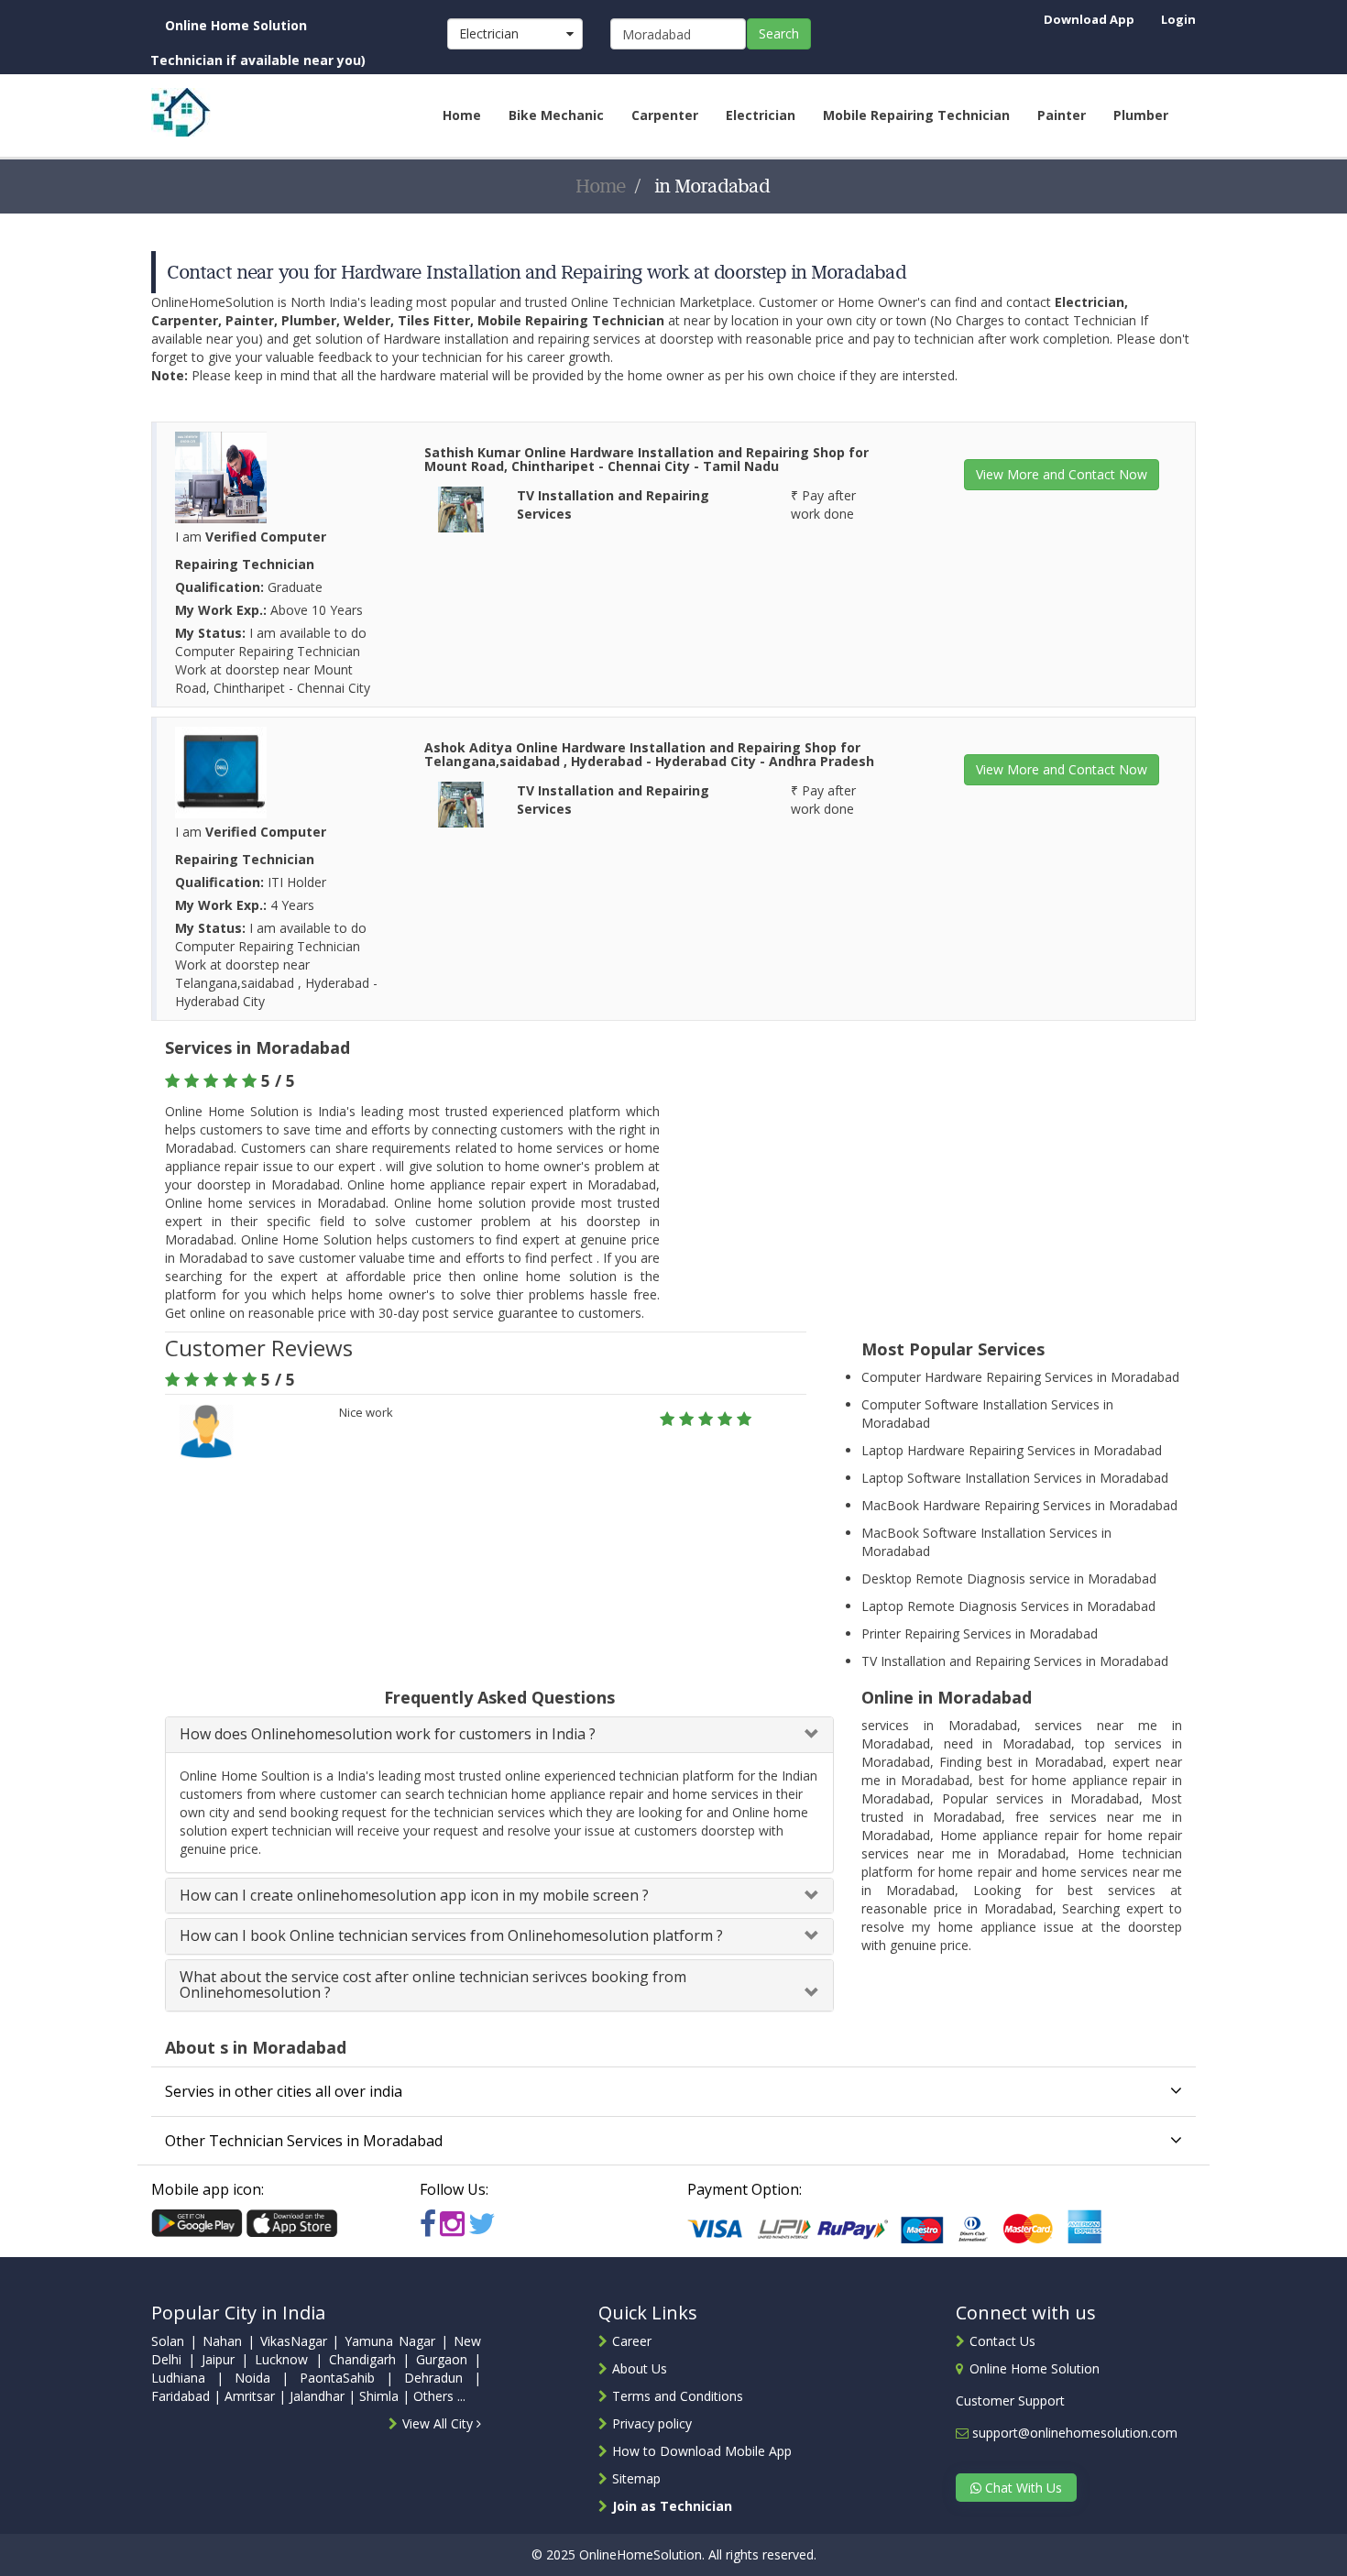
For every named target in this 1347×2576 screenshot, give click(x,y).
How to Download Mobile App (702, 2451)
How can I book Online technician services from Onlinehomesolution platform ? (451, 1935)
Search (779, 33)
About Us (640, 2368)
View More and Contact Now (1062, 474)
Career (632, 2341)
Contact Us (1002, 2341)
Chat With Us (1022, 2488)
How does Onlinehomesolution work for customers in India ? (388, 1734)
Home (602, 186)
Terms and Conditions (678, 2396)
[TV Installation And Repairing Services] (461, 508)
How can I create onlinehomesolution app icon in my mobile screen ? (414, 1895)
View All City (439, 2423)
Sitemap (636, 2478)
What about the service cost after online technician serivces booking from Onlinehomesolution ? (433, 1985)
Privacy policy (652, 2423)
